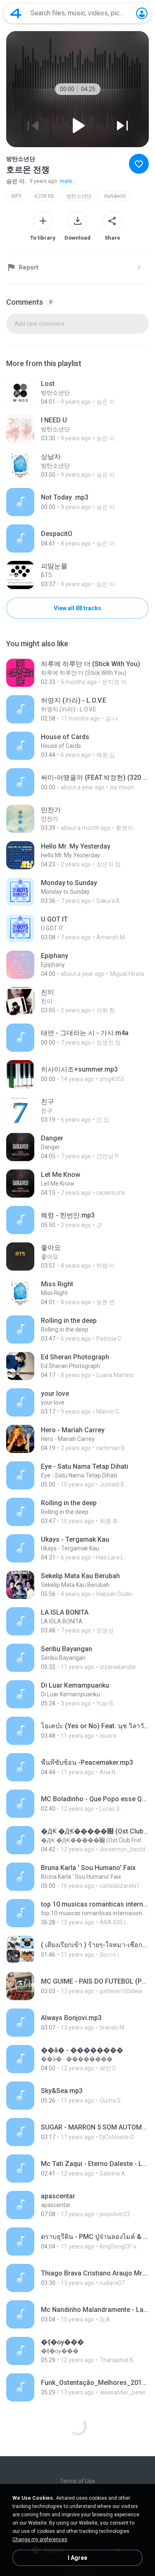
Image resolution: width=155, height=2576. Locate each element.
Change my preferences (40, 2540)
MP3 (17, 196)
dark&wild (115, 196)
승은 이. (16, 181)
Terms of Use (77, 2481)
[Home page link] (16, 13)
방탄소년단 (79, 196)
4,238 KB (44, 196)
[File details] (77, 393)
